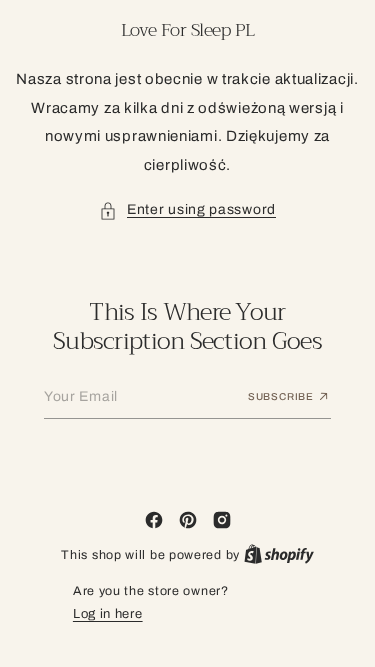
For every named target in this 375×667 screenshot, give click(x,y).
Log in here (100, 614)
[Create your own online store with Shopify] (271, 555)
